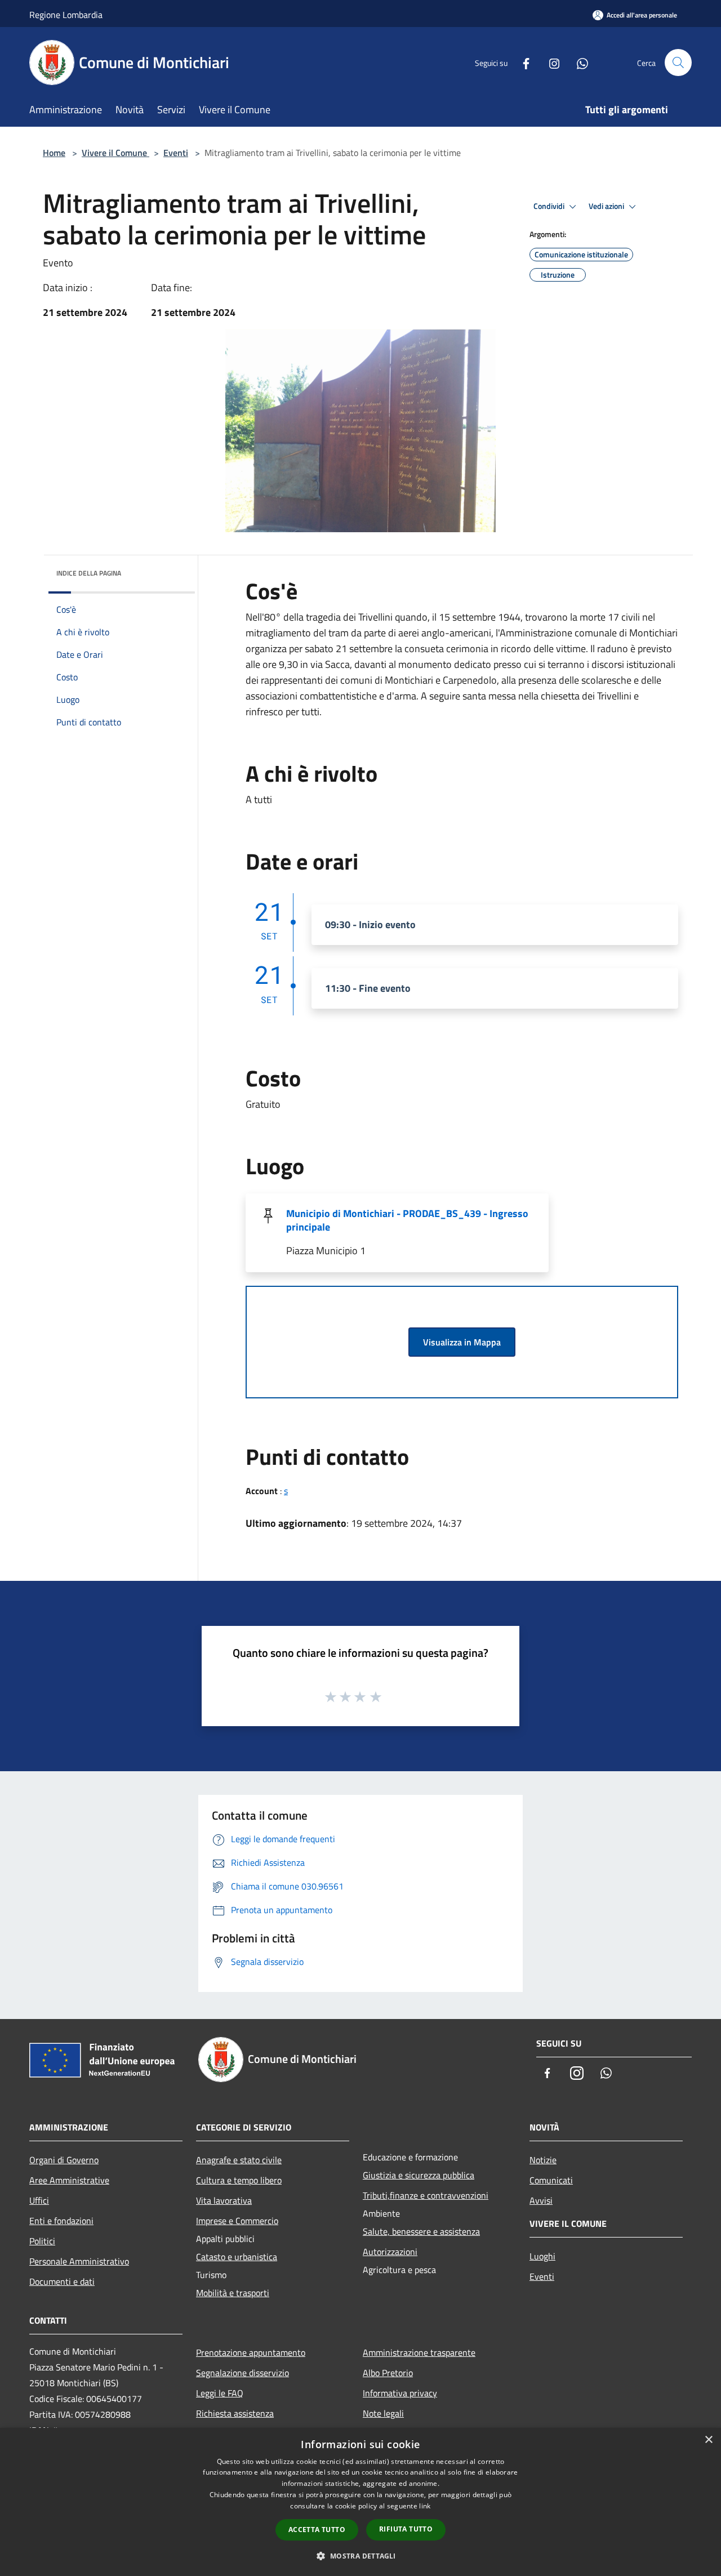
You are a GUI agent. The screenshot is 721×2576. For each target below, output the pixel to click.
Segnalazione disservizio (242, 2373)
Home (54, 153)
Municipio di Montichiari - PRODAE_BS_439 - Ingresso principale (407, 1220)
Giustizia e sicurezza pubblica (419, 2175)
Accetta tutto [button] (317, 2530)
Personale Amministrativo (79, 2261)
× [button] (708, 2440)
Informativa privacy (400, 2393)
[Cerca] (678, 63)
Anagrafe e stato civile (239, 2160)
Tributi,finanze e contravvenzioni (426, 2195)
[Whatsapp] (578, 62)
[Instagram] (550, 62)
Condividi (550, 206)
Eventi (176, 153)
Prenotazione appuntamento (251, 2352)
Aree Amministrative (69, 2180)
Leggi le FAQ (220, 2393)
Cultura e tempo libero (239, 2180)
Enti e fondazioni (61, 2221)
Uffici (39, 2200)
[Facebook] (522, 62)
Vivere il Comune (115, 153)
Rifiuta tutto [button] (406, 2529)
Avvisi (541, 2200)
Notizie (543, 2160)
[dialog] (360, 2502)
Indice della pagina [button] (89, 573)
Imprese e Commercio (237, 2221)
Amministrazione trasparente (419, 2352)
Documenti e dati (62, 2281)
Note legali (383, 2413)
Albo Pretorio (388, 2373)
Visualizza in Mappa (462, 1342)
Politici (42, 2241)
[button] (360, 2556)
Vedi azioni (607, 206)
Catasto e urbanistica (237, 2257)
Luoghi (542, 2256)
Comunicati (551, 2180)
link (425, 2506)
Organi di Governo (64, 2160)
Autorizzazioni (390, 2252)
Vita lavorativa (224, 2200)
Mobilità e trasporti (233, 2293)
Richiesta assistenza (235, 2413)
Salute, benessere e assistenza (421, 2231)
